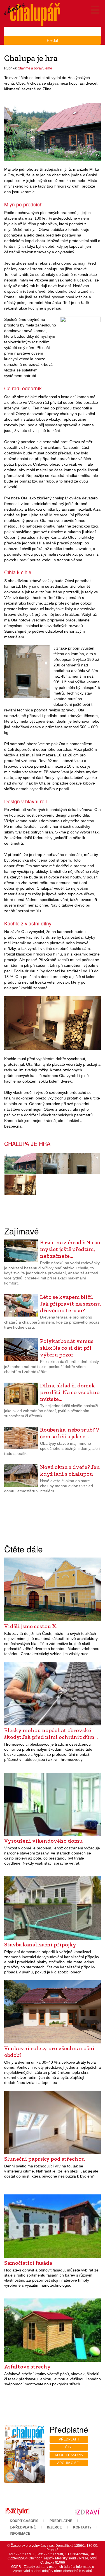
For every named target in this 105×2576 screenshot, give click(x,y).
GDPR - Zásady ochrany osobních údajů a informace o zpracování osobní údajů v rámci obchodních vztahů (53, 2569)
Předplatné (61, 2521)
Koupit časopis (69, 2455)
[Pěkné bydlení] (17, 2511)
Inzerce (54, 2527)
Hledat (53, 40)
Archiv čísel (69, 2463)
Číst (69, 2447)
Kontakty (82, 2527)
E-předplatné (23, 2527)
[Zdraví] (88, 2511)
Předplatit (69, 2439)
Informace (20, 2534)
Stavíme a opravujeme (35, 68)
